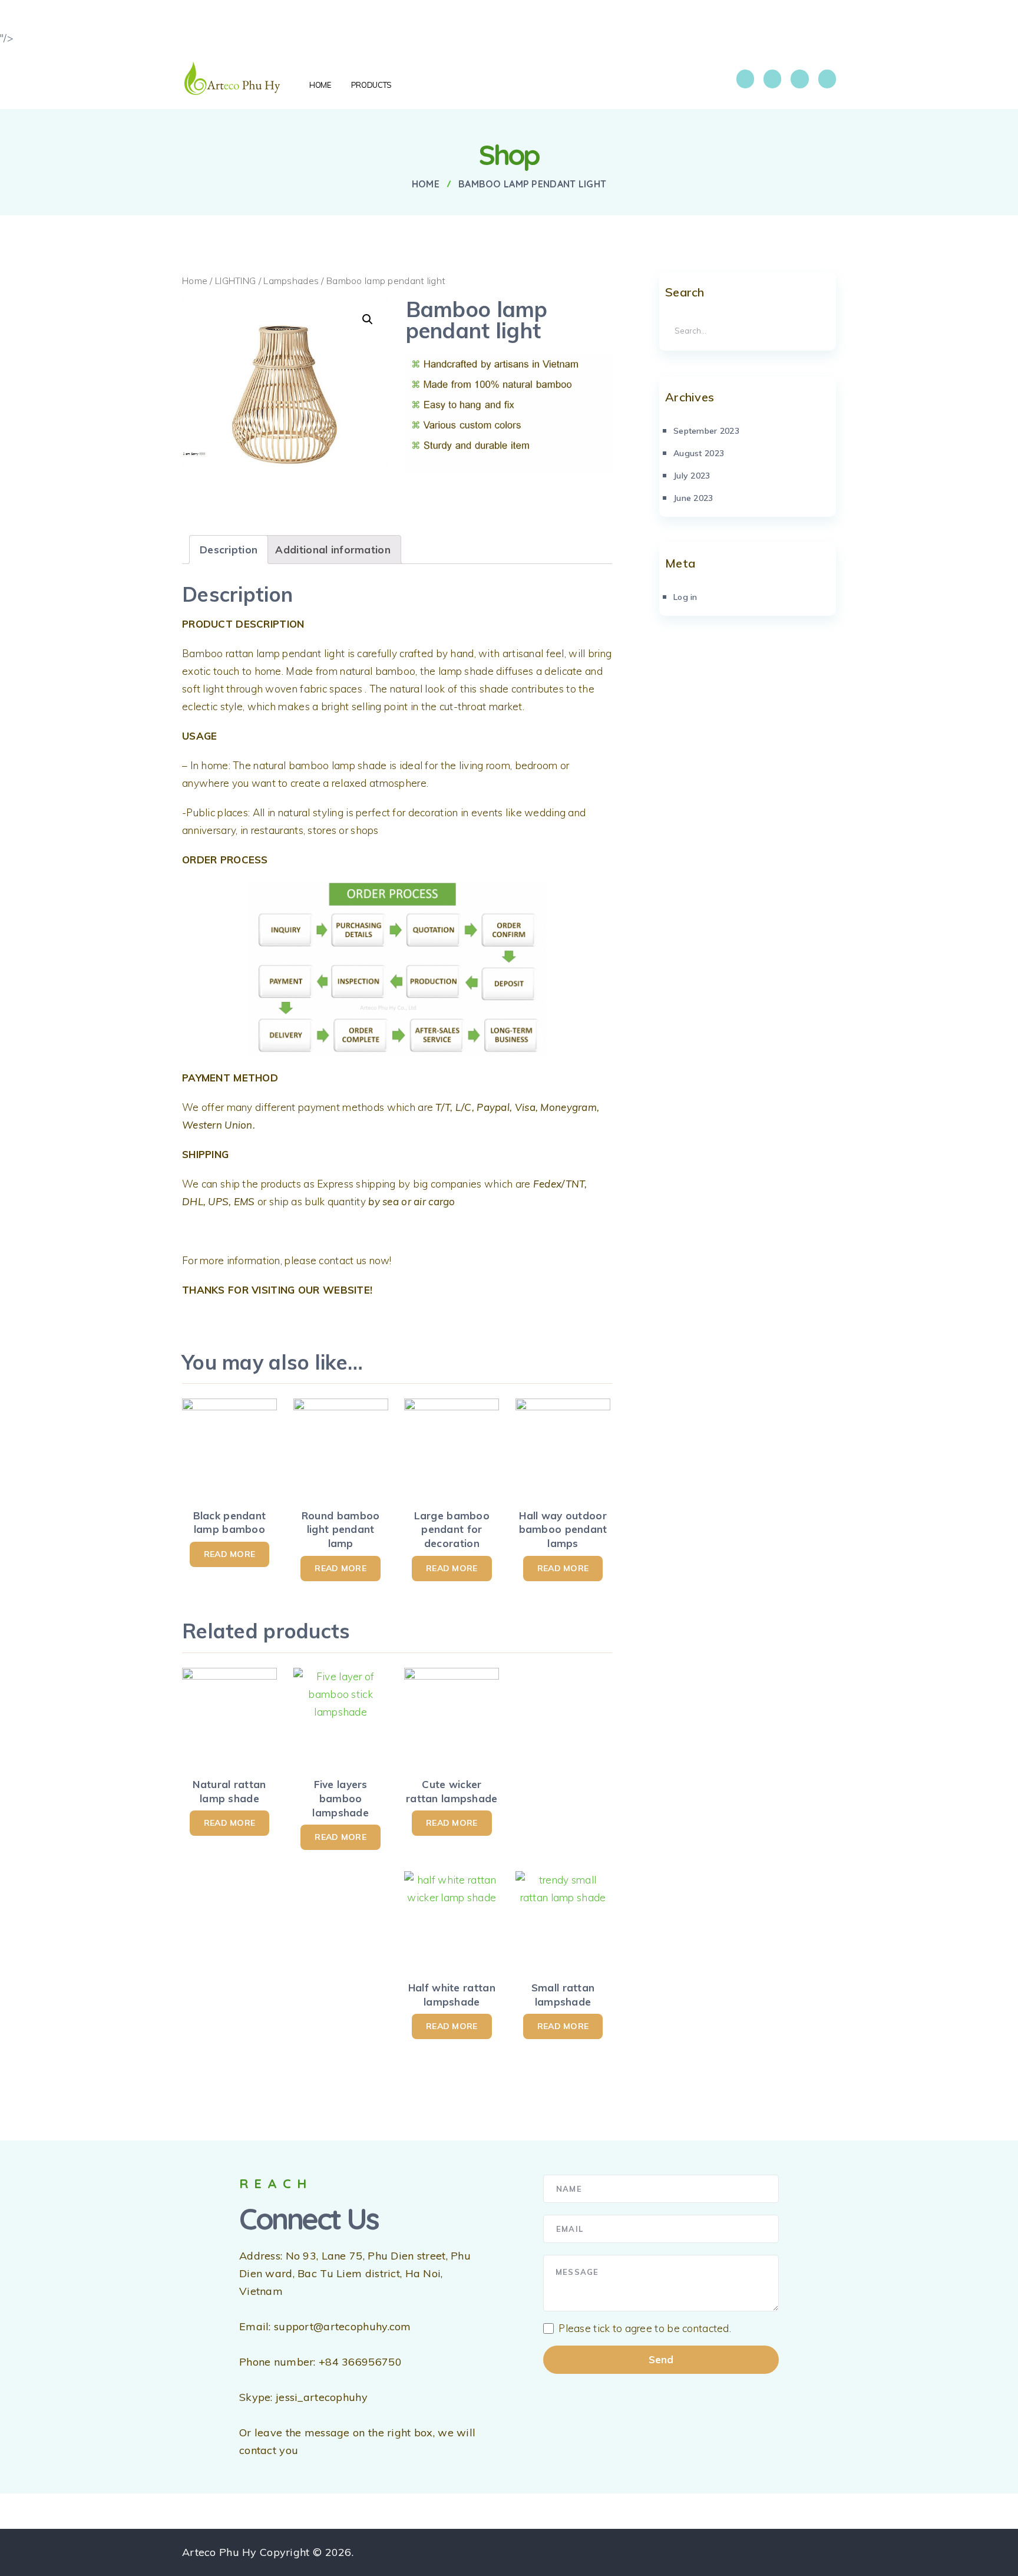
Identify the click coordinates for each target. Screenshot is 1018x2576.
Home (195, 281)
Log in (685, 597)
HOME (320, 85)
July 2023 (692, 476)
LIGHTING (235, 281)
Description (229, 550)
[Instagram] (772, 79)
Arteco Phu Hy (219, 2552)
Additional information (333, 550)
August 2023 (699, 453)
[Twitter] (799, 79)
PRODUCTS (371, 85)
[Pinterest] (827, 79)
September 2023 (706, 431)
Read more (230, 1554)
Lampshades (291, 281)
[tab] (229, 550)
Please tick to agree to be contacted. (645, 2328)
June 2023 (693, 498)
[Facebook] (745, 79)
